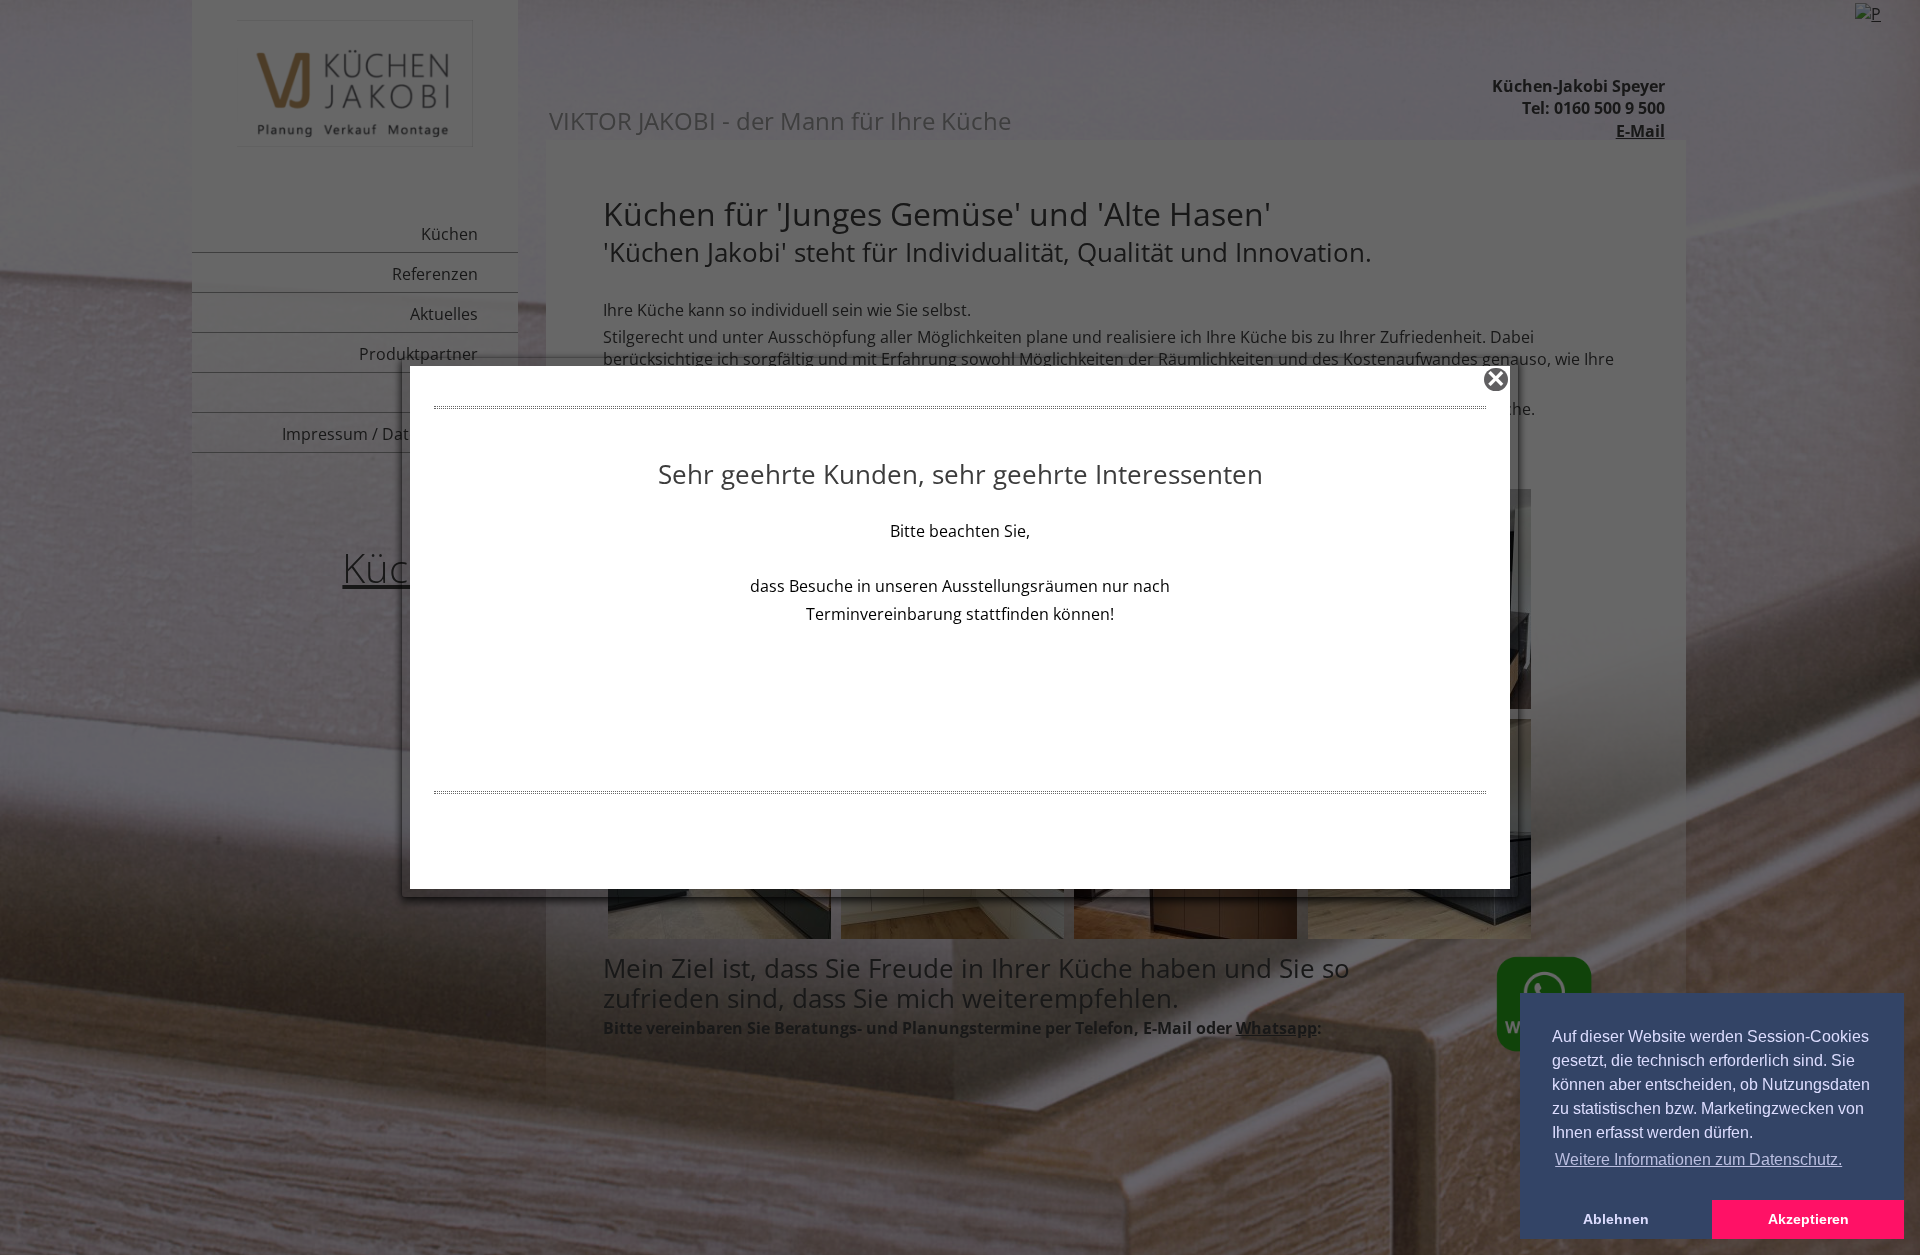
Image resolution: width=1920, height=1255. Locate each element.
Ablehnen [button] (1616, 1219)
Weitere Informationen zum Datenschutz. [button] (1698, 1159)
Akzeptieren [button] (1808, 1219)
